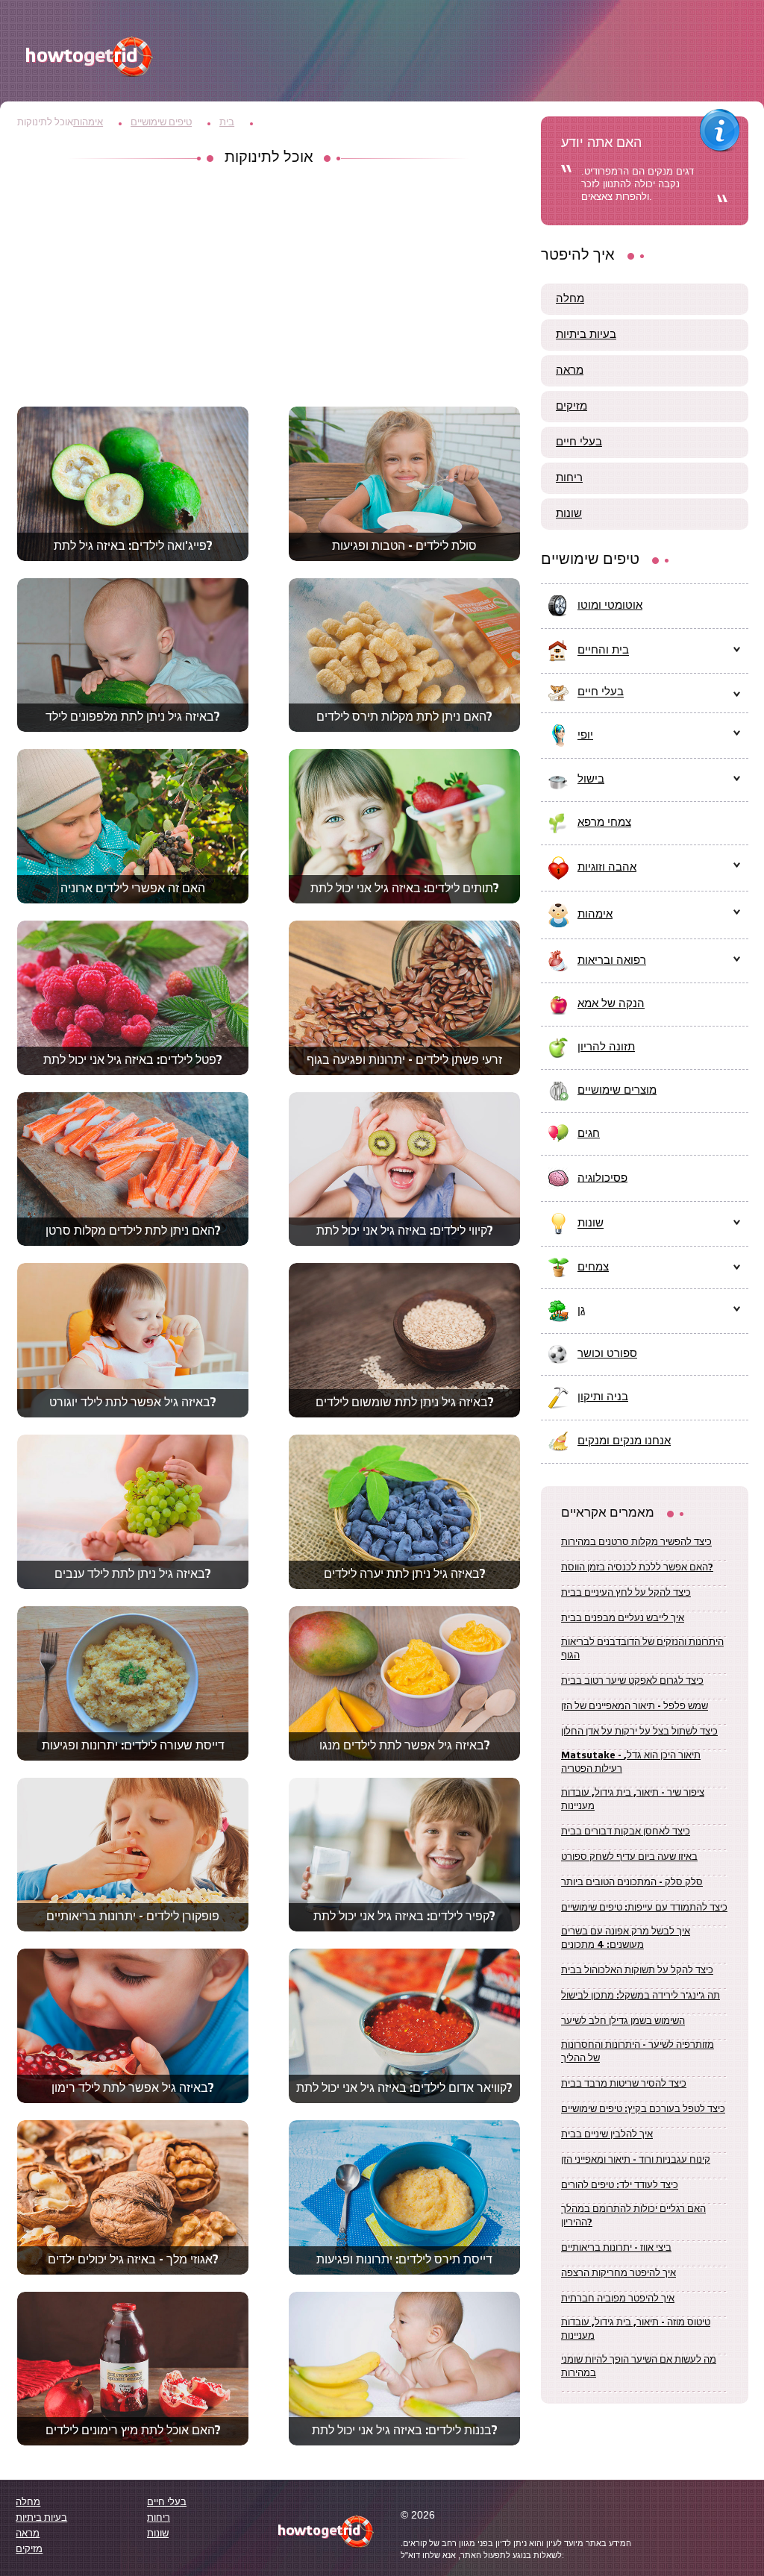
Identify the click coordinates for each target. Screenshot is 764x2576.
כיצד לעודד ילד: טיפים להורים (620, 2185)
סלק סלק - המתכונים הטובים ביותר (632, 1883)
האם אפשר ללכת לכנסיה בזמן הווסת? (637, 1568)
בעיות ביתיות (586, 335)
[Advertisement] (269, 287)
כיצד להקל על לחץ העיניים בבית (626, 1593)
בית (227, 123)
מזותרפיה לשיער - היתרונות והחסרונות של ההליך (638, 2052)
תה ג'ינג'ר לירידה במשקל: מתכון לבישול (641, 1996)
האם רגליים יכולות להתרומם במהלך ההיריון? (633, 2216)
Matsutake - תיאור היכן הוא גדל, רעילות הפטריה (631, 1762)
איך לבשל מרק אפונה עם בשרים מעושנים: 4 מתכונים (626, 1939)
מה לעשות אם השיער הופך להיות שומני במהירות (639, 2367)
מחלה (570, 299)
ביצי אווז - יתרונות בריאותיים (616, 2248)
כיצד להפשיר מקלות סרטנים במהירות (636, 1542)
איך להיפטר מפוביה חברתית (618, 2299)
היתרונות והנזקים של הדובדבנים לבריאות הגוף (642, 1649)
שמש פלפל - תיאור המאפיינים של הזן (635, 1707)
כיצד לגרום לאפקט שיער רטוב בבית (632, 1681)
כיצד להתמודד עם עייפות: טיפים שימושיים (644, 1908)
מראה (570, 371)
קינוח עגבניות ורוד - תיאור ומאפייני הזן (636, 2160)
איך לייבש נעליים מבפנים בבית (623, 1618)
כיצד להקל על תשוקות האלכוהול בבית (637, 1971)
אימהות (88, 123)
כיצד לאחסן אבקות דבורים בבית (626, 1832)
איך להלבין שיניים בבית (607, 2135)
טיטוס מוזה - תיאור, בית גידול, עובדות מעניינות (636, 2329)
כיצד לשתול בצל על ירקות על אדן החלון (639, 1732)
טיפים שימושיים (161, 123)
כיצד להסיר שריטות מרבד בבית (624, 2084)
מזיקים (572, 407)
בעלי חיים (579, 442)
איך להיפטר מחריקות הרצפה (619, 2273)
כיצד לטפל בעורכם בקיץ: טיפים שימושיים (643, 2109)
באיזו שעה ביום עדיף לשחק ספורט (629, 1857)
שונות (569, 514)
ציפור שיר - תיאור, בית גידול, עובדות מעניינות (633, 1800)
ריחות (569, 478)
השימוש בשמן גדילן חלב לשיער (623, 2021)
